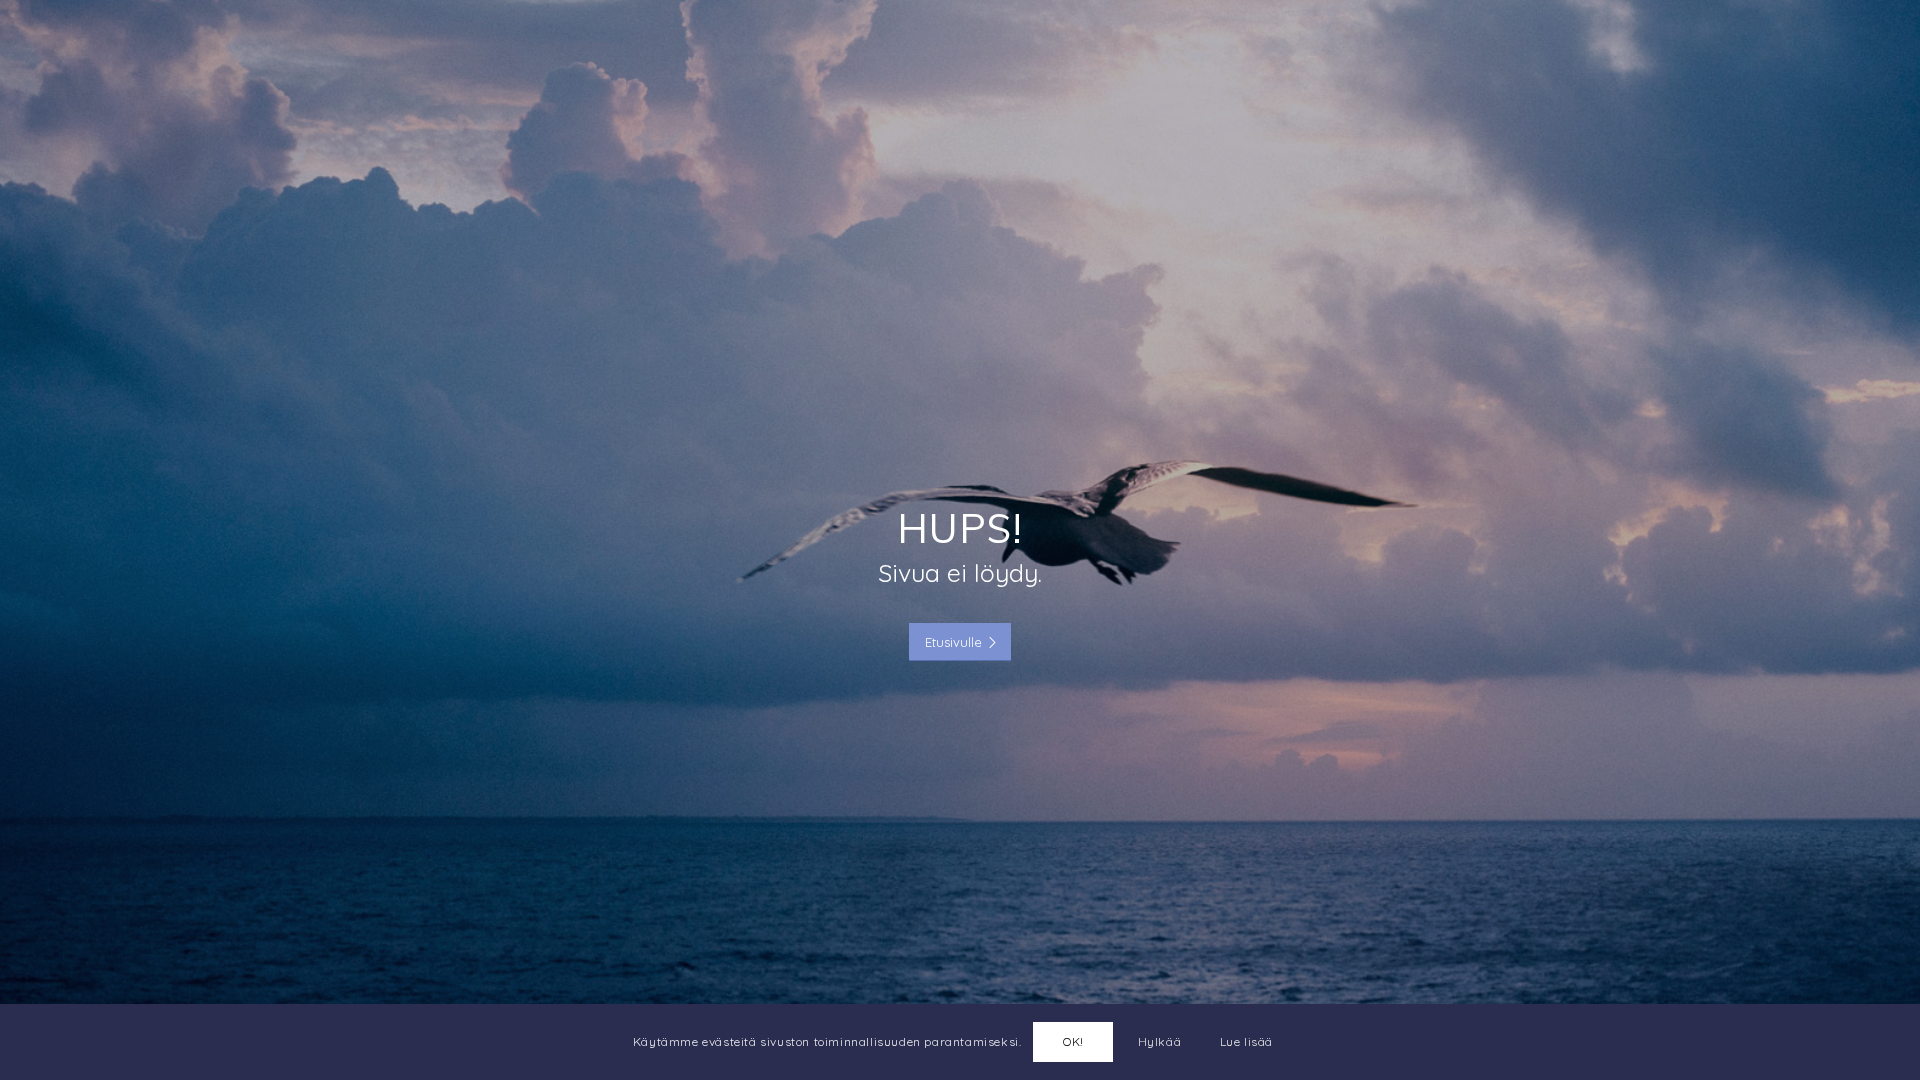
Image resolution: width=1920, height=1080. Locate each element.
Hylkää (1160, 1041)
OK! (1073, 1041)
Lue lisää (1246, 1041)
